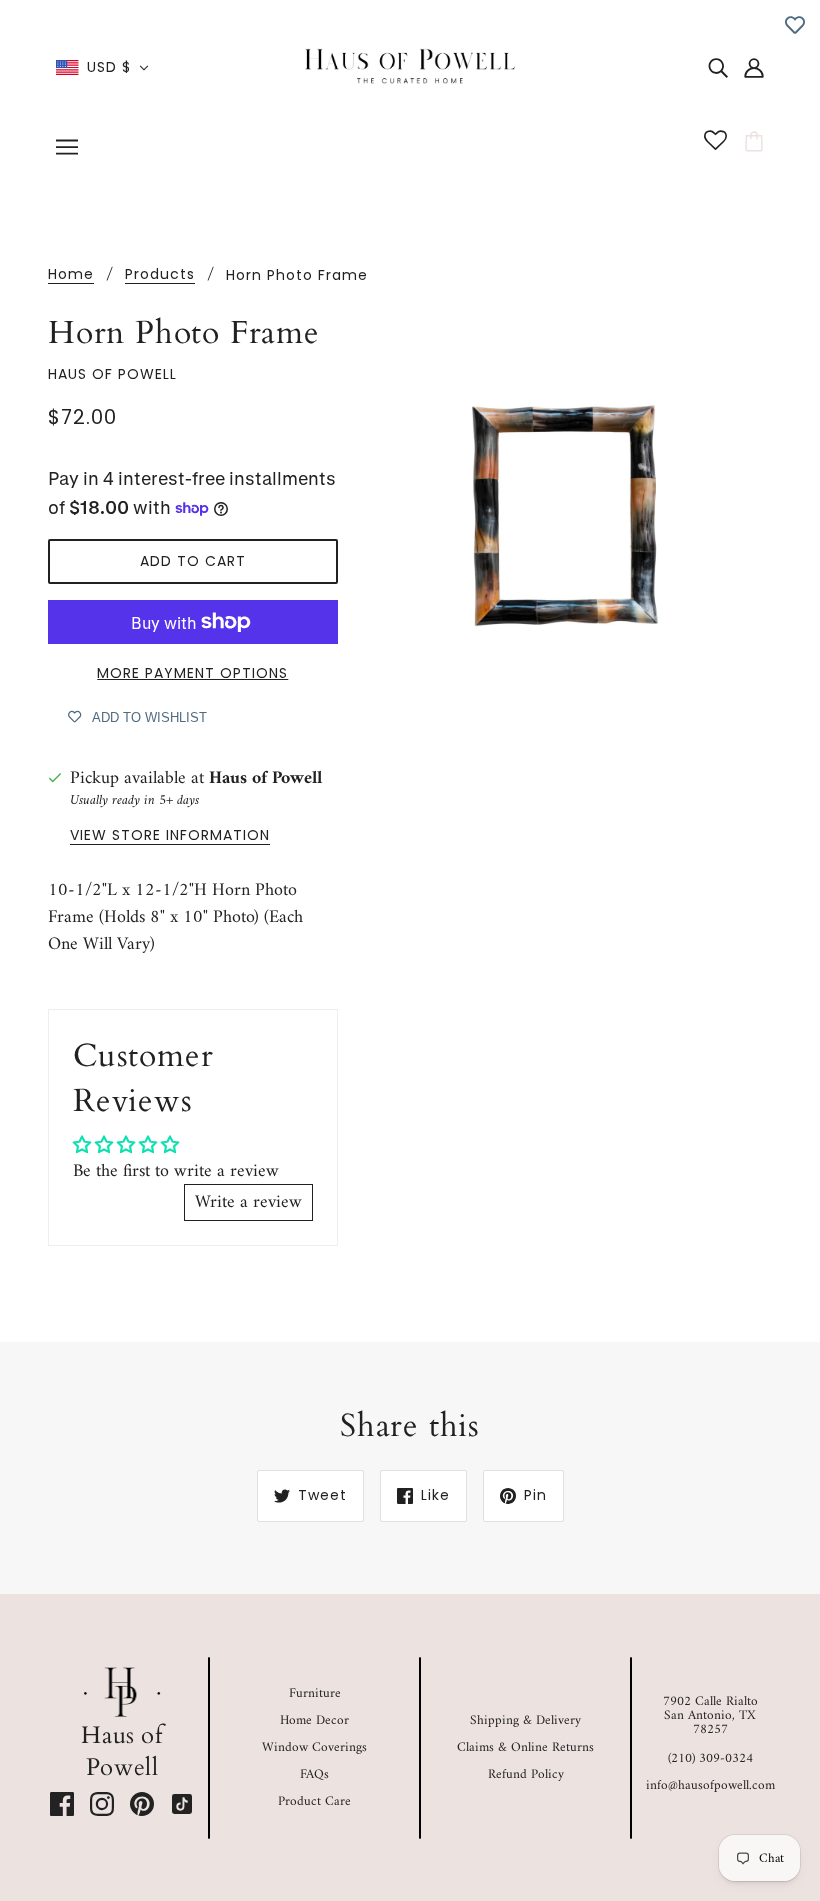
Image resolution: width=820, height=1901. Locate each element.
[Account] (754, 67)
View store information (170, 836)
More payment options (192, 673)
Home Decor (314, 1720)
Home (71, 275)
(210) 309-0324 (710, 1758)
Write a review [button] (248, 1202)
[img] (718, 67)
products (160, 275)
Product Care (314, 1801)
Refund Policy (526, 1774)
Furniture (315, 1693)
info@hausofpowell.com (710, 1785)
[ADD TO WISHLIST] (795, 25)
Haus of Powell (112, 374)
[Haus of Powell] (410, 66)
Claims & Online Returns (525, 1747)
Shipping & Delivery (525, 1720)
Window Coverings (314, 1747)
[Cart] (757, 142)
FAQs (314, 1774)
